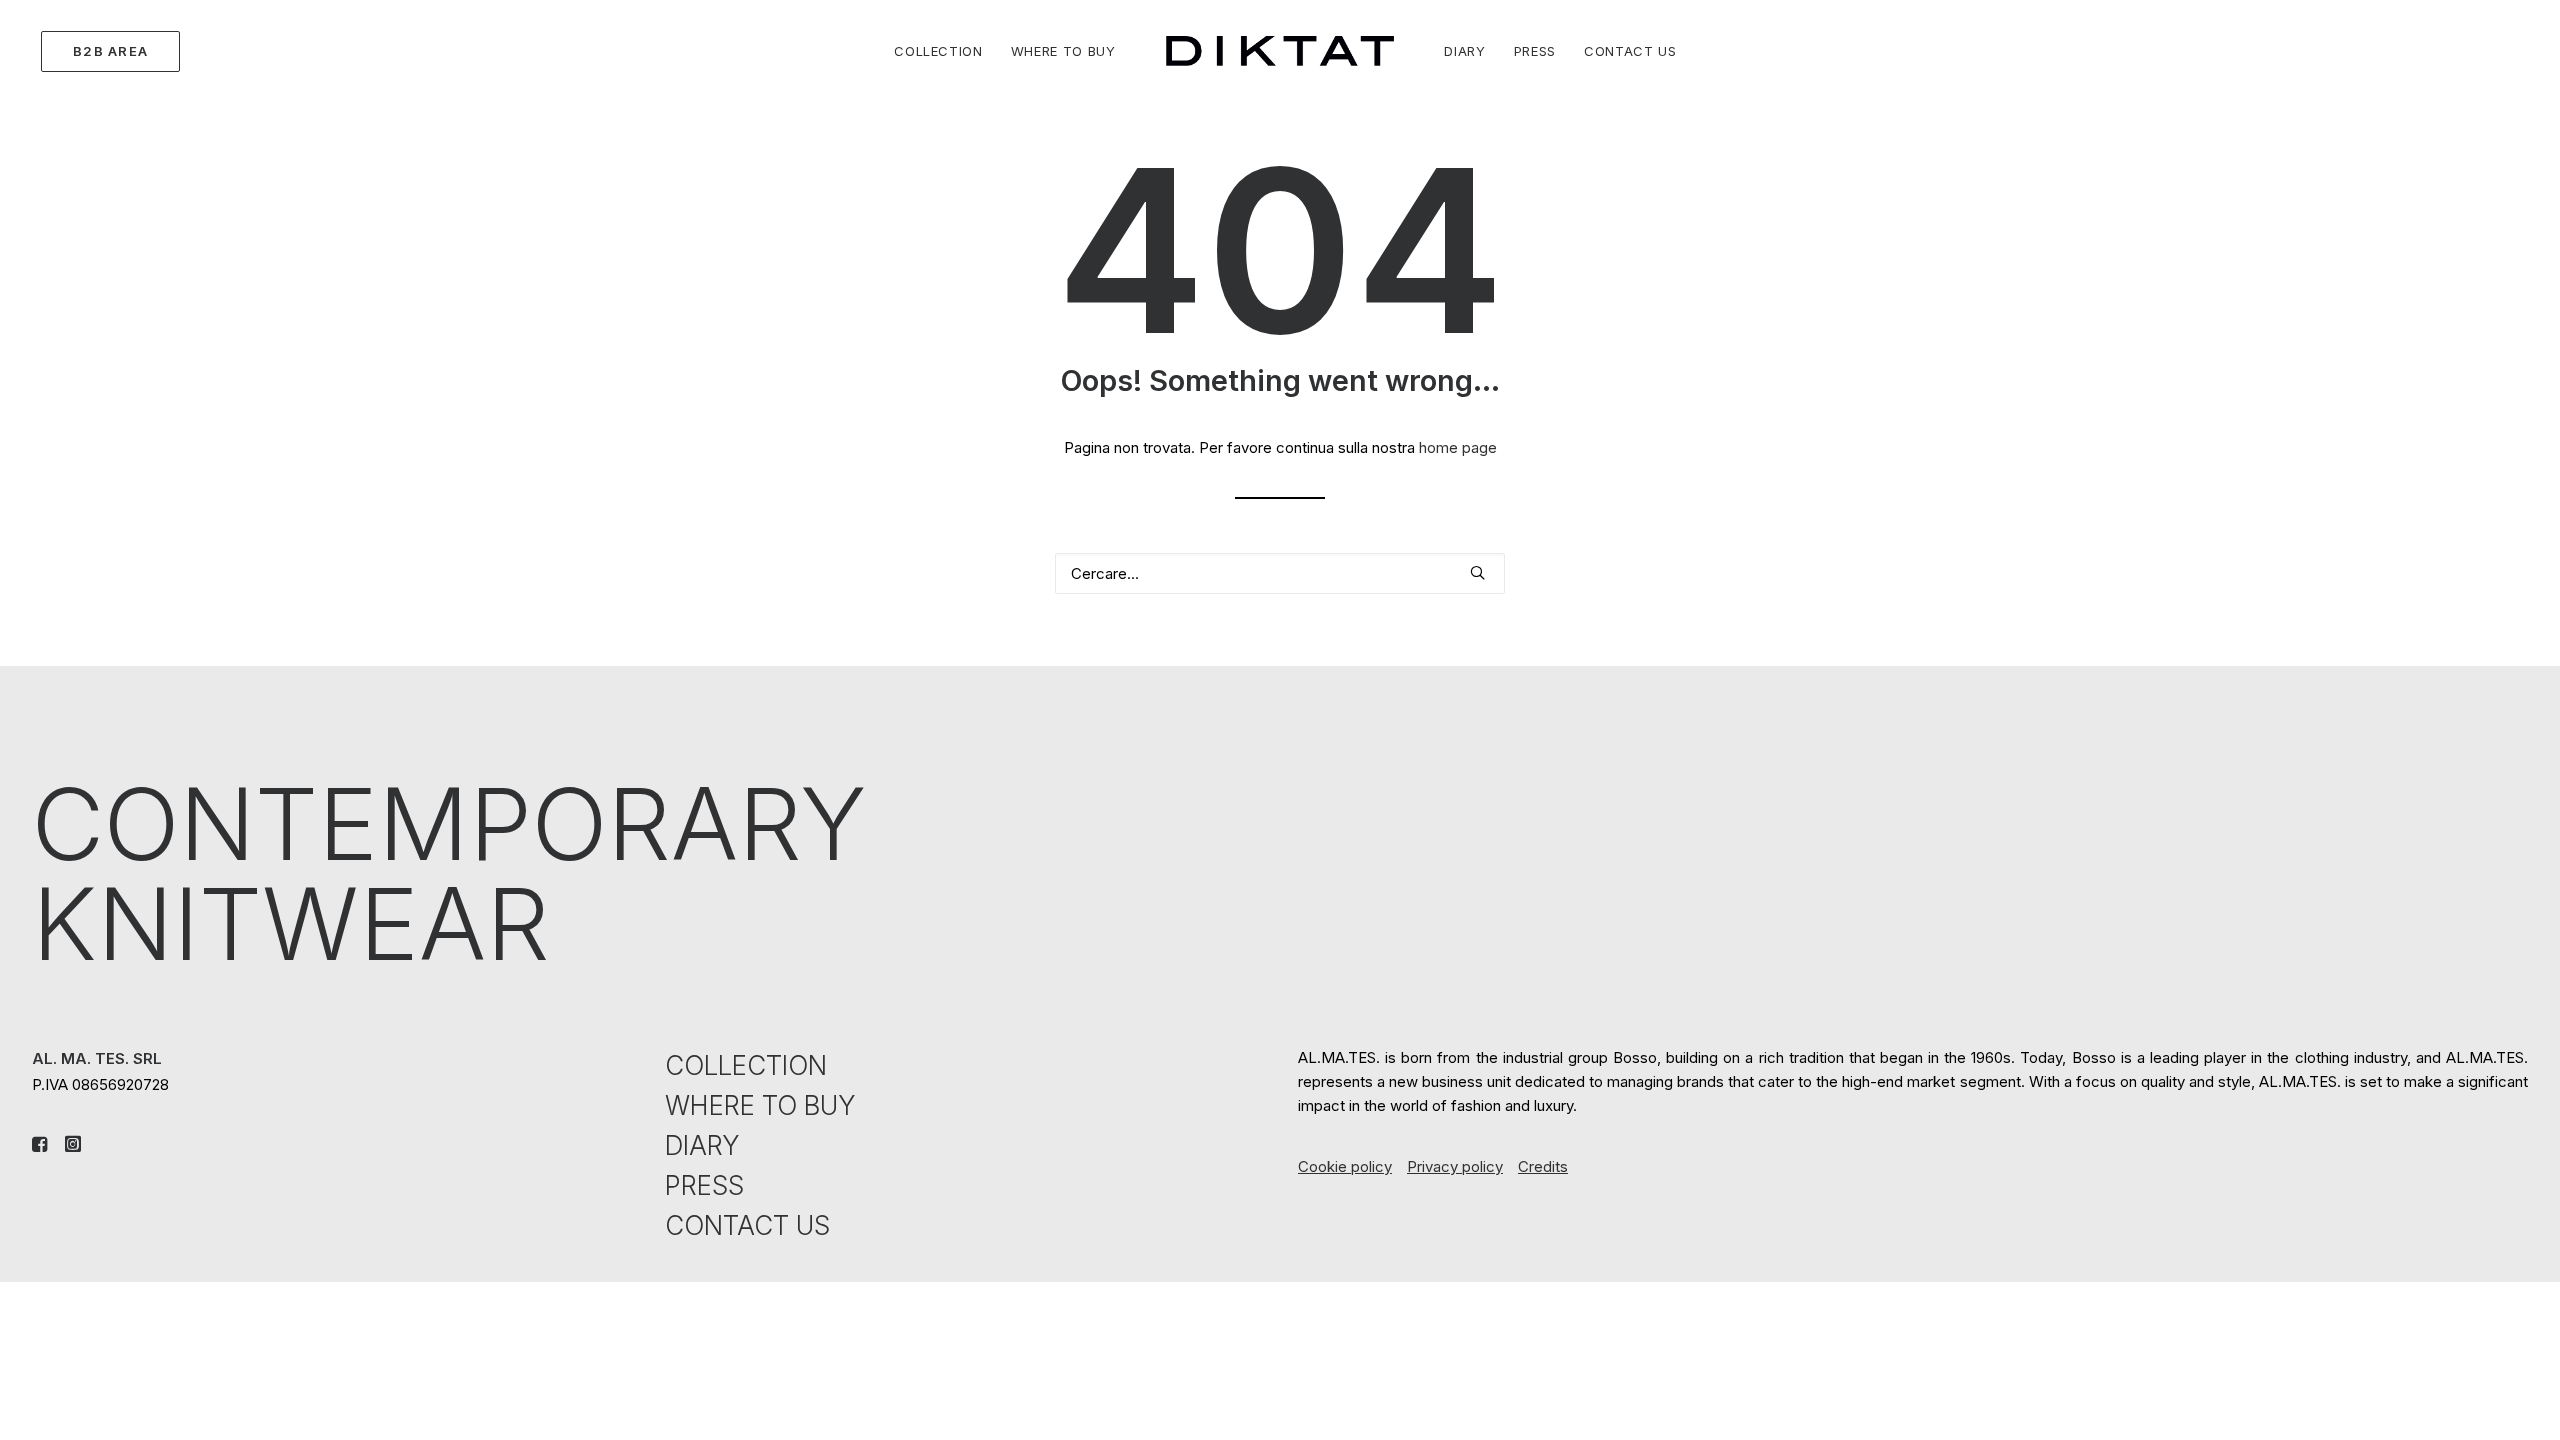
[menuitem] (106, 51)
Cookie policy (1345, 1166)
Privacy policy (1455, 1166)
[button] (1477, 572)
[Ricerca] (1280, 573)
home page (1458, 447)
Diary (1464, 51)
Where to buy (1063, 51)
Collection (938, 51)
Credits (1543, 1166)
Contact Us (1630, 51)
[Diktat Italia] (1280, 51)
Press (1535, 51)
